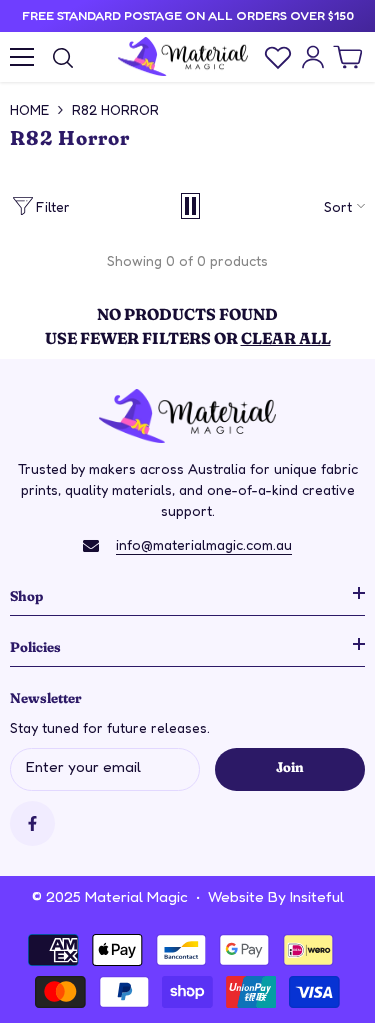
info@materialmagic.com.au (204, 544)
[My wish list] (278, 57)
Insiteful (317, 896)
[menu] (22, 57)
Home (29, 109)
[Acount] (313, 57)
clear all (286, 337)
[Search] (63, 58)
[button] (190, 206)
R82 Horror (115, 109)
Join (289, 766)
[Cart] (348, 57)
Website (236, 896)
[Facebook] (32, 823)
